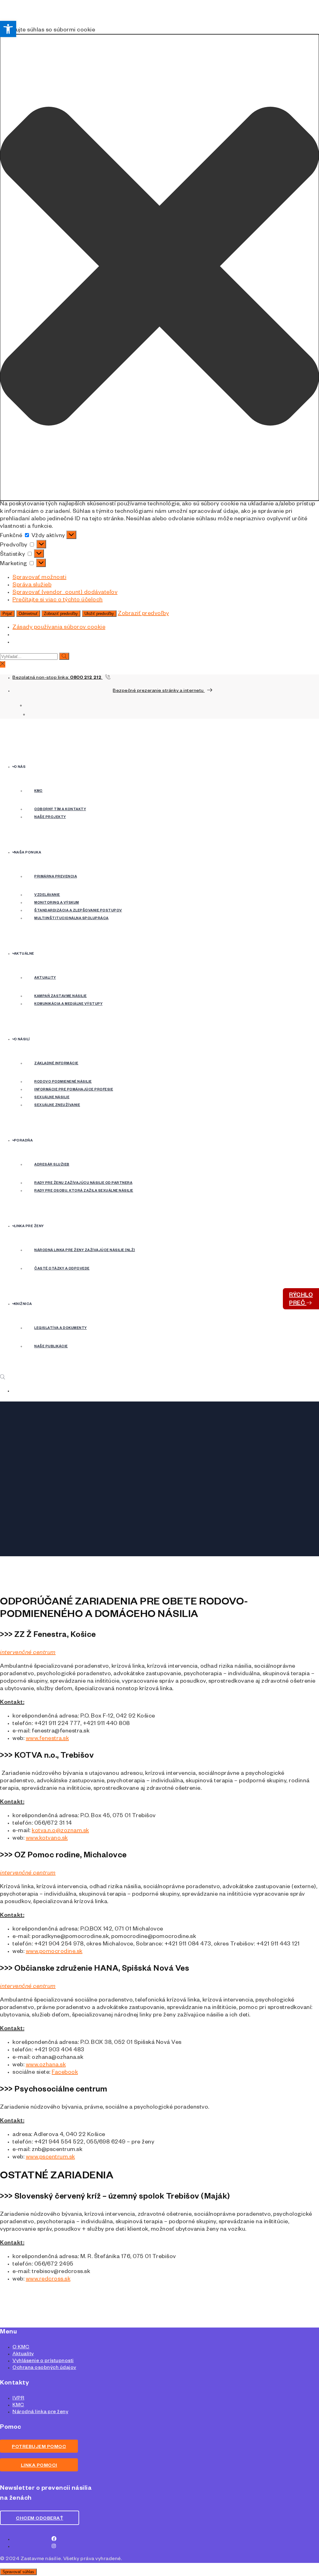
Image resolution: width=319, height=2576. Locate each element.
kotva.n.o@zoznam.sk (60, 1831)
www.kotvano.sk (47, 1839)
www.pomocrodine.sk (54, 1952)
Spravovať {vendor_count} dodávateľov (65, 593)
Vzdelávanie (47, 895)
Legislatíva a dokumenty (61, 1328)
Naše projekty (50, 817)
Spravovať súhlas (18, 2572)
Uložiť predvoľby (99, 614)
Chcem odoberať (40, 2519)
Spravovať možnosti (39, 578)
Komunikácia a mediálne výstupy (68, 1004)
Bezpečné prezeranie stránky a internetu (159, 691)
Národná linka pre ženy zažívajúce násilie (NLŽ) (85, 1250)
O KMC (21, 2348)
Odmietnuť (28, 614)
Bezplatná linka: (57, 678)
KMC (38, 791)
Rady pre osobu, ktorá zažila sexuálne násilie (84, 1191)
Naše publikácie (51, 1347)
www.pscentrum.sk (50, 2158)
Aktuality (45, 978)
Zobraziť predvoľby (61, 614)
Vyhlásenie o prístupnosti (43, 2361)
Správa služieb (32, 585)
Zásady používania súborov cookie (59, 628)
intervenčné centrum (28, 1653)
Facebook (65, 2073)
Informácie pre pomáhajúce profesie (74, 1090)
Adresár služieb (52, 1165)
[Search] (64, 656)
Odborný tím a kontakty (60, 810)
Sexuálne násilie (52, 1098)
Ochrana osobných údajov (44, 2368)
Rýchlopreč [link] (301, 1300)
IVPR (18, 2399)
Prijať (7, 614)
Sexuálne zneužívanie (57, 1105)
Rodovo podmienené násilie (63, 1082)
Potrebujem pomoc (39, 2447)
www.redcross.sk (48, 2280)
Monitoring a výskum (57, 903)
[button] (159, 267)
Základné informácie (56, 1064)
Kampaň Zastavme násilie (61, 996)
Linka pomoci (39, 2466)
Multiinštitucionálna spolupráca (71, 919)
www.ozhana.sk (46, 2065)
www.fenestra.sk (48, 1739)
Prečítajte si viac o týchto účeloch (58, 600)
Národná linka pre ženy (40, 2413)
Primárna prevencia (56, 877)
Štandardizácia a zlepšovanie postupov (78, 911)
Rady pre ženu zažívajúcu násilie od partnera (83, 1183)
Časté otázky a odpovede (62, 1269)
